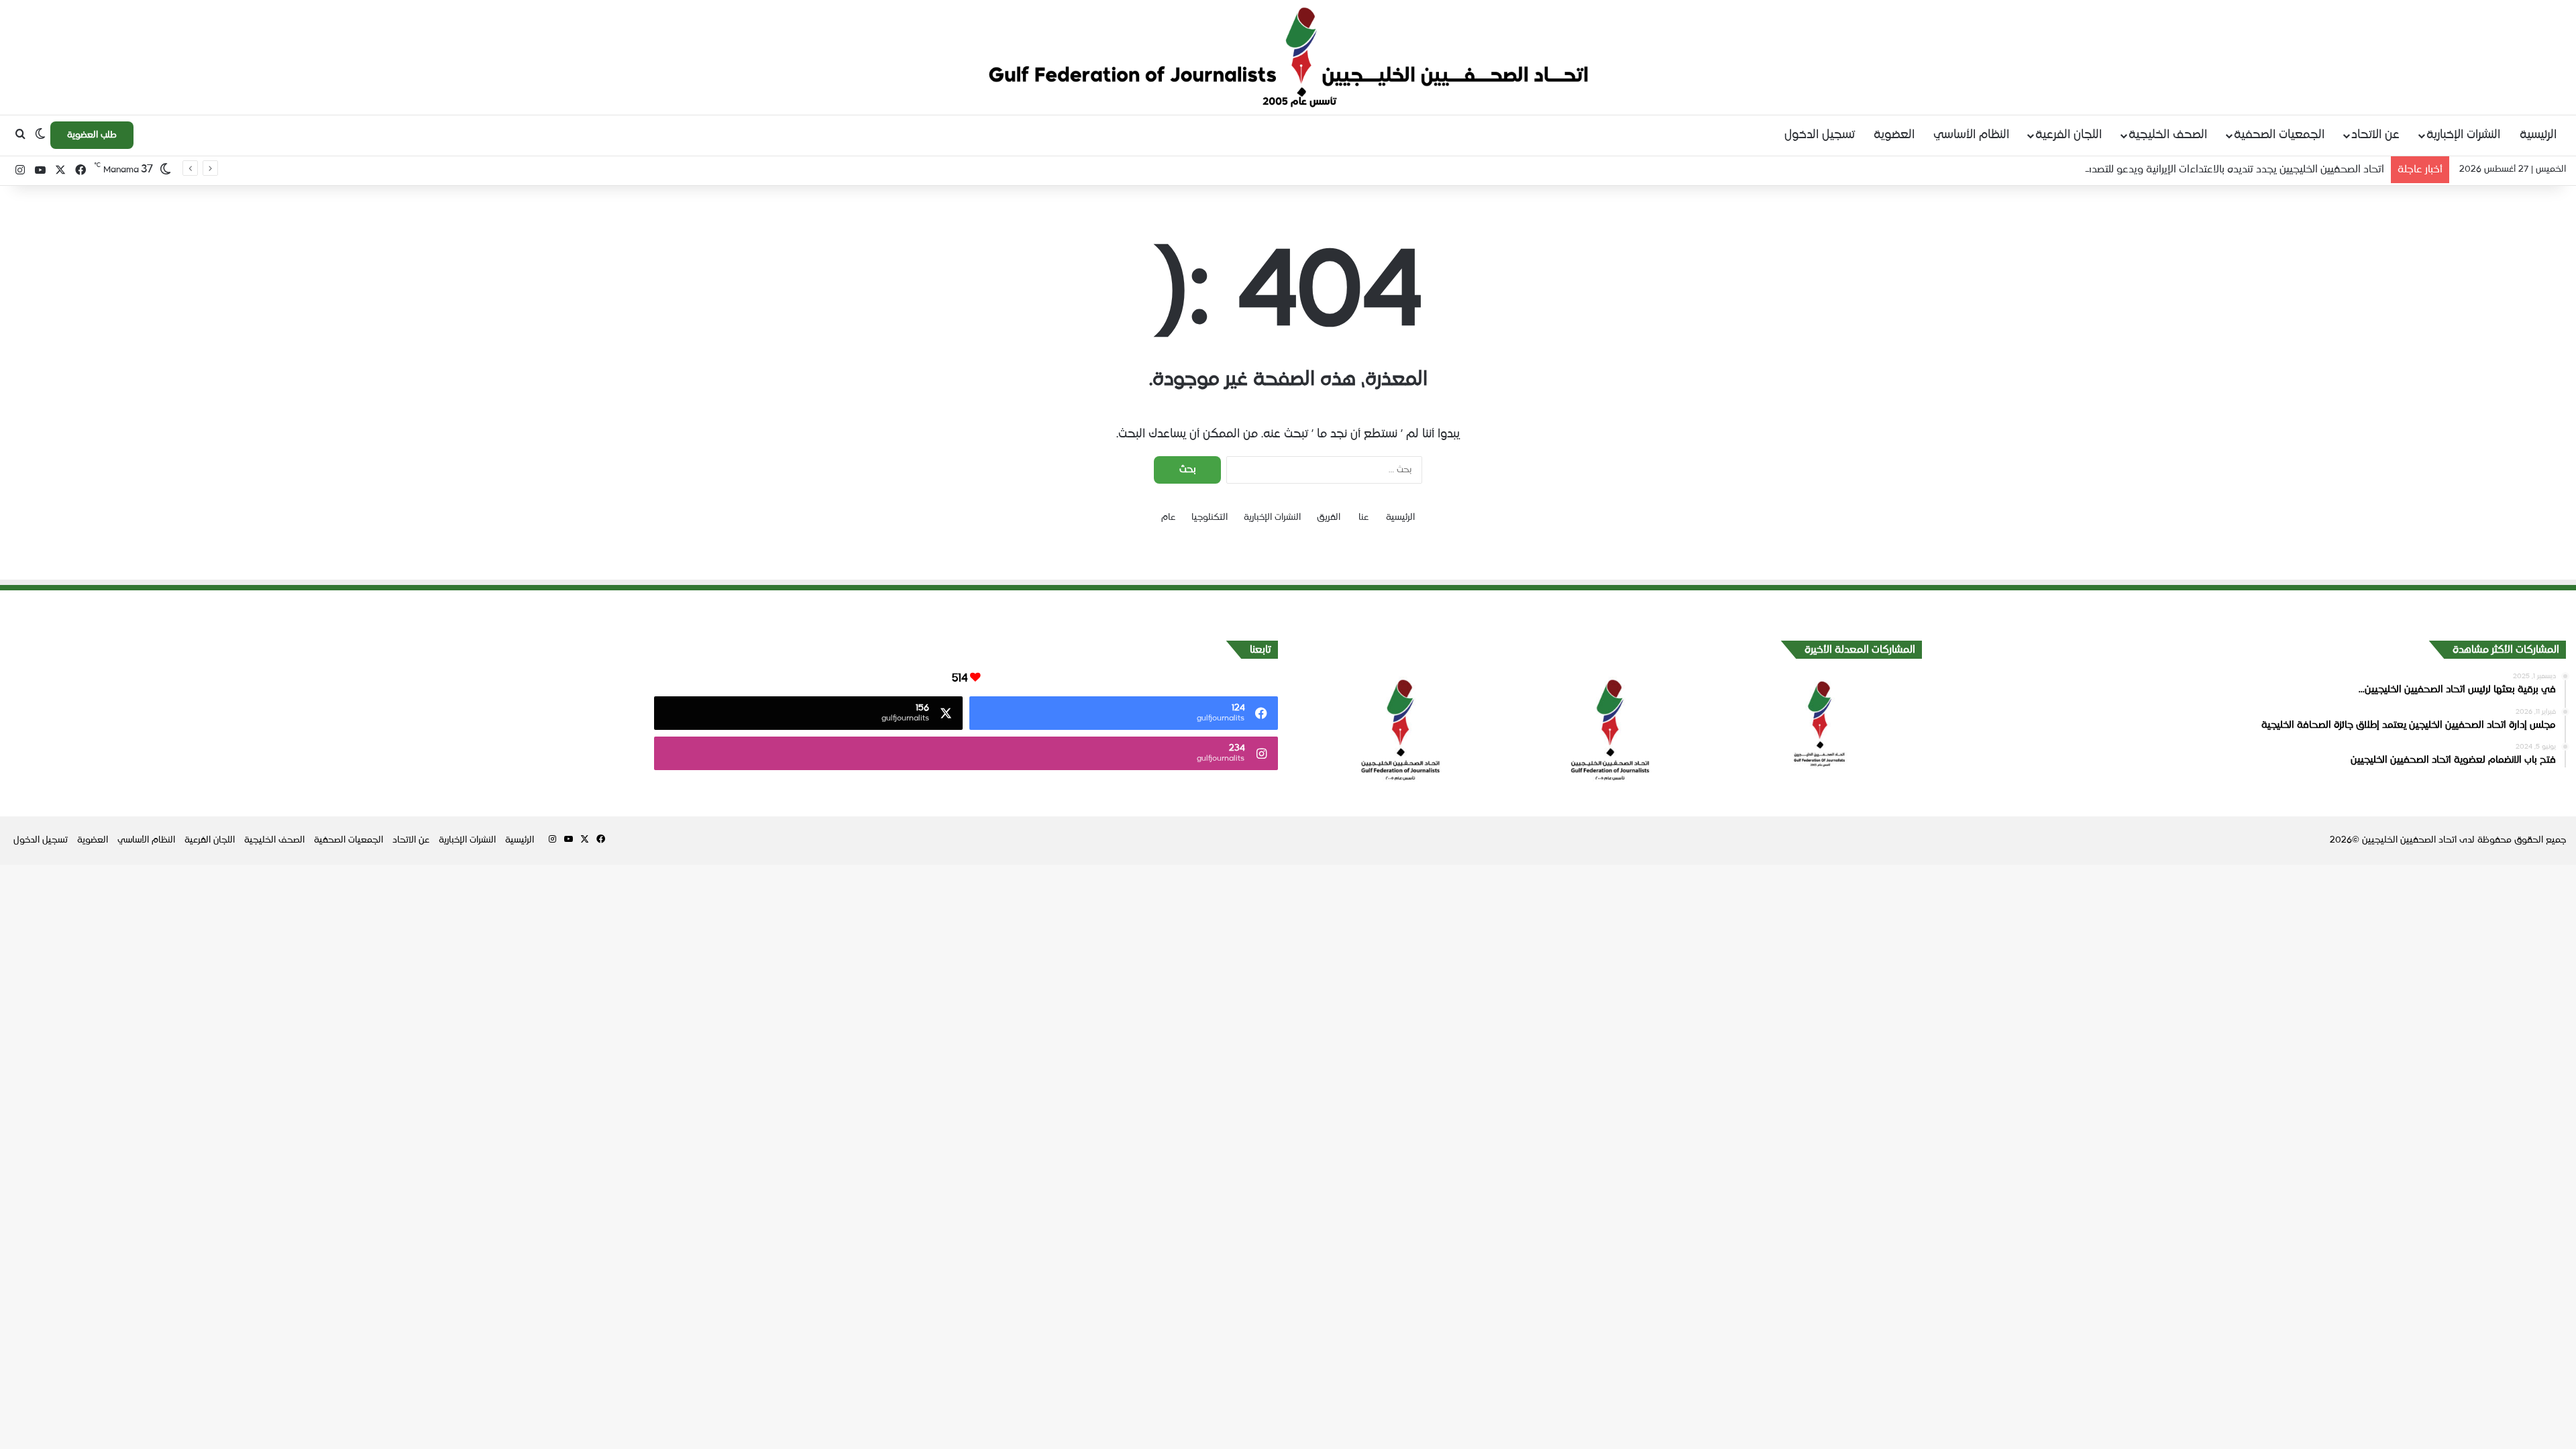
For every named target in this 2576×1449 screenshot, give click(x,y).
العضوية (1894, 135)
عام (1168, 518)
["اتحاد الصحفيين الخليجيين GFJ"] (1288, 57)
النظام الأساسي (1971, 135)
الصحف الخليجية (2168, 135)
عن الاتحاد (2375, 135)
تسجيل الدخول (1820, 135)
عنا (1363, 518)
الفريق (1329, 518)
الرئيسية (2538, 135)
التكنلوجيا (1210, 518)
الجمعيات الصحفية (2279, 135)
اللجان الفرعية (2069, 135)
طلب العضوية (92, 135)
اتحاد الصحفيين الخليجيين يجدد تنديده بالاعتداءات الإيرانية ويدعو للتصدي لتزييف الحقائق (2201, 169)
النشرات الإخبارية (2463, 135)
